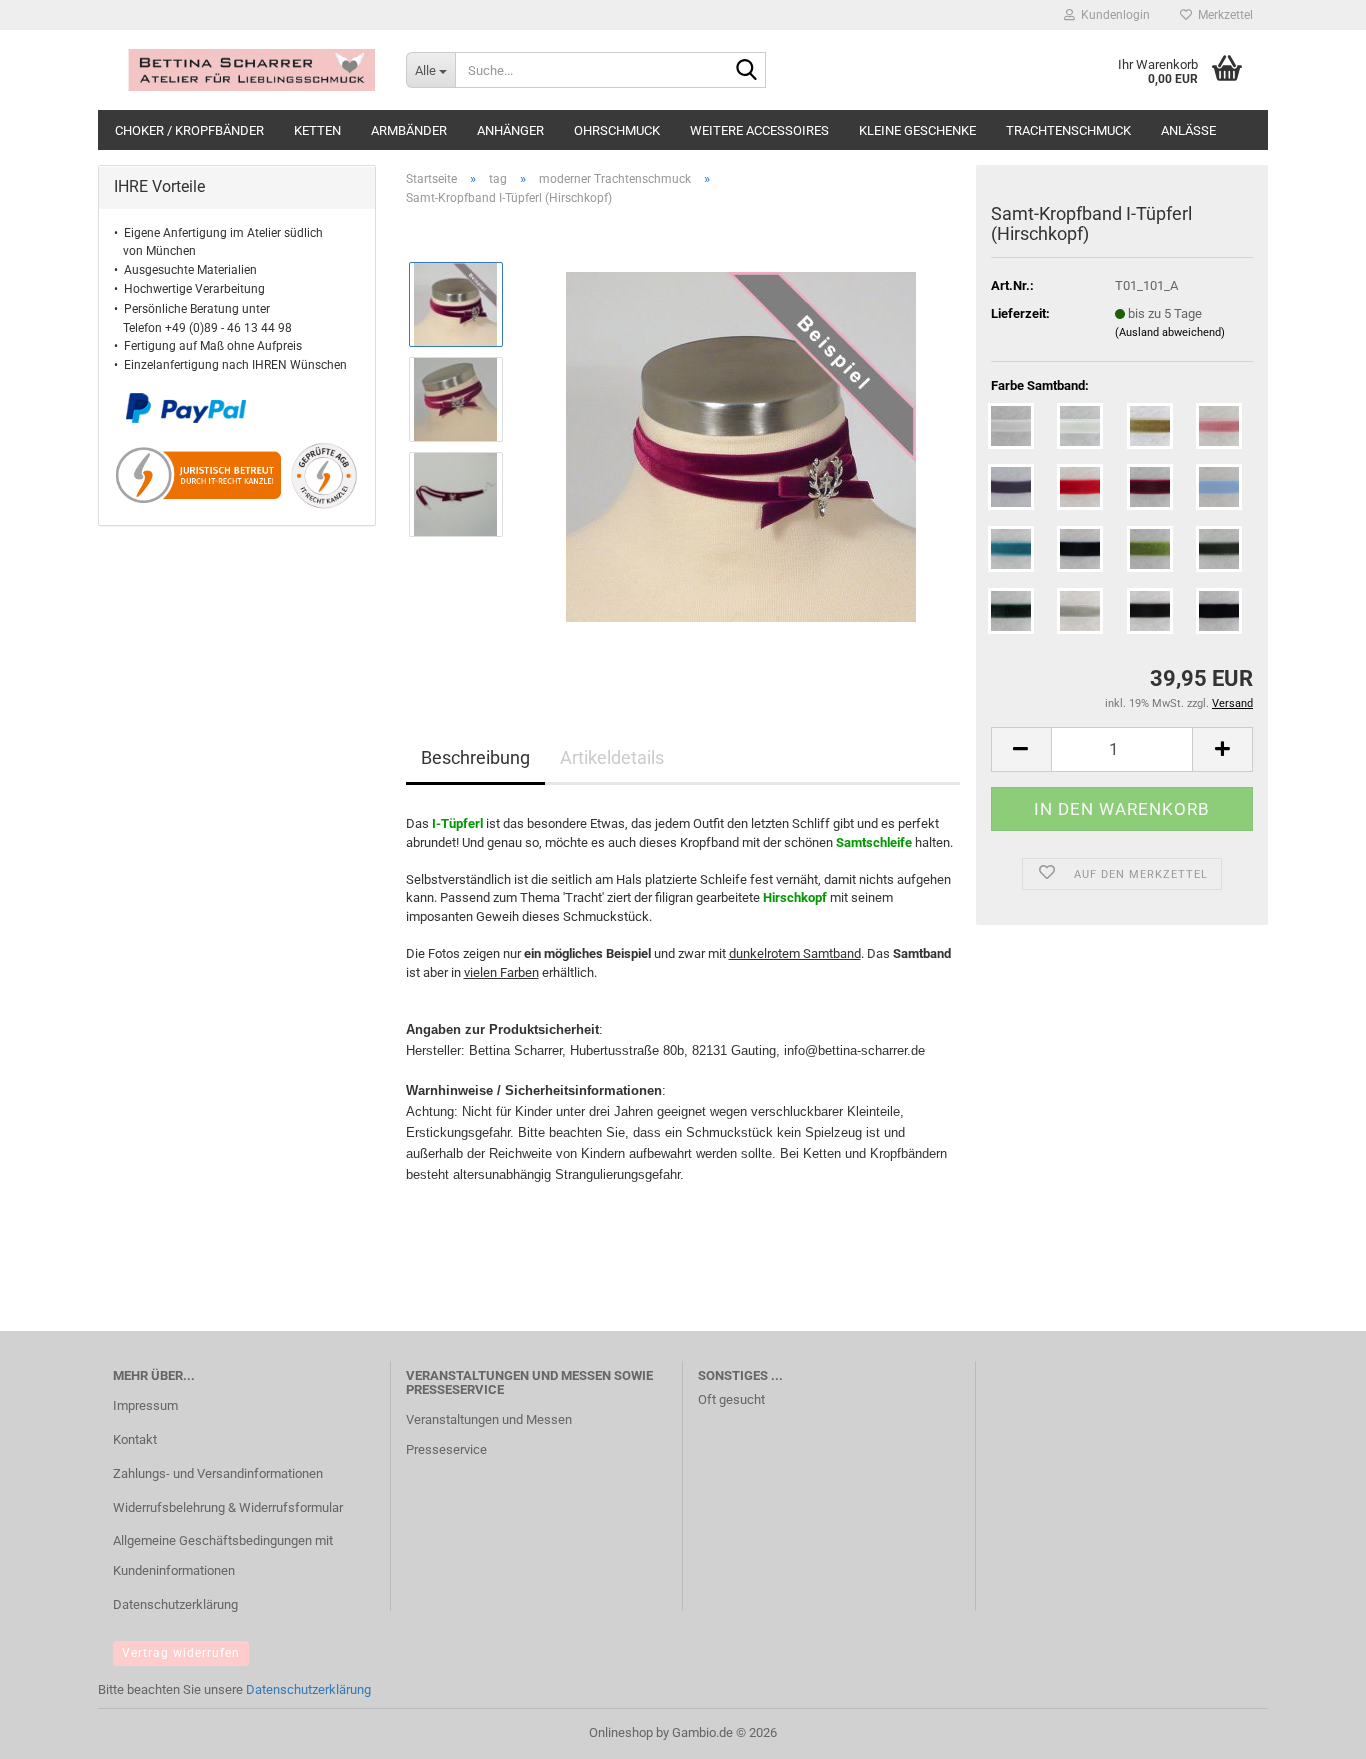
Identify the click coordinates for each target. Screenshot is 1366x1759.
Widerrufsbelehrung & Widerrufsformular (228, 1507)
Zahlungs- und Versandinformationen (218, 1473)
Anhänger (510, 130)
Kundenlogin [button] (1112, 15)
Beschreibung (475, 757)
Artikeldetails (612, 757)
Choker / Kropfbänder (189, 130)
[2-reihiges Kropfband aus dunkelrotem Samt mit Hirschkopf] (741, 446)
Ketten (317, 130)
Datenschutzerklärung (175, 1604)
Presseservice (446, 1449)
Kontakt (135, 1439)
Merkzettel (1222, 15)
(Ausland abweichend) (1170, 332)
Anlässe (1188, 130)
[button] (1021, 749)
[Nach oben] (1311, 1729)
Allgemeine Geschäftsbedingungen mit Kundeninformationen (223, 1555)
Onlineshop (621, 1732)
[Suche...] (747, 71)
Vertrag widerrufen (181, 1653)
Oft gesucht (731, 1399)
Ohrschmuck (617, 130)
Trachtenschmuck (1068, 130)
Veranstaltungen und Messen (489, 1419)
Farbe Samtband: (1040, 385)
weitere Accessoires (759, 130)
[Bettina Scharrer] (244, 70)
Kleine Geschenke (917, 130)
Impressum (145, 1405)
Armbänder (409, 130)
